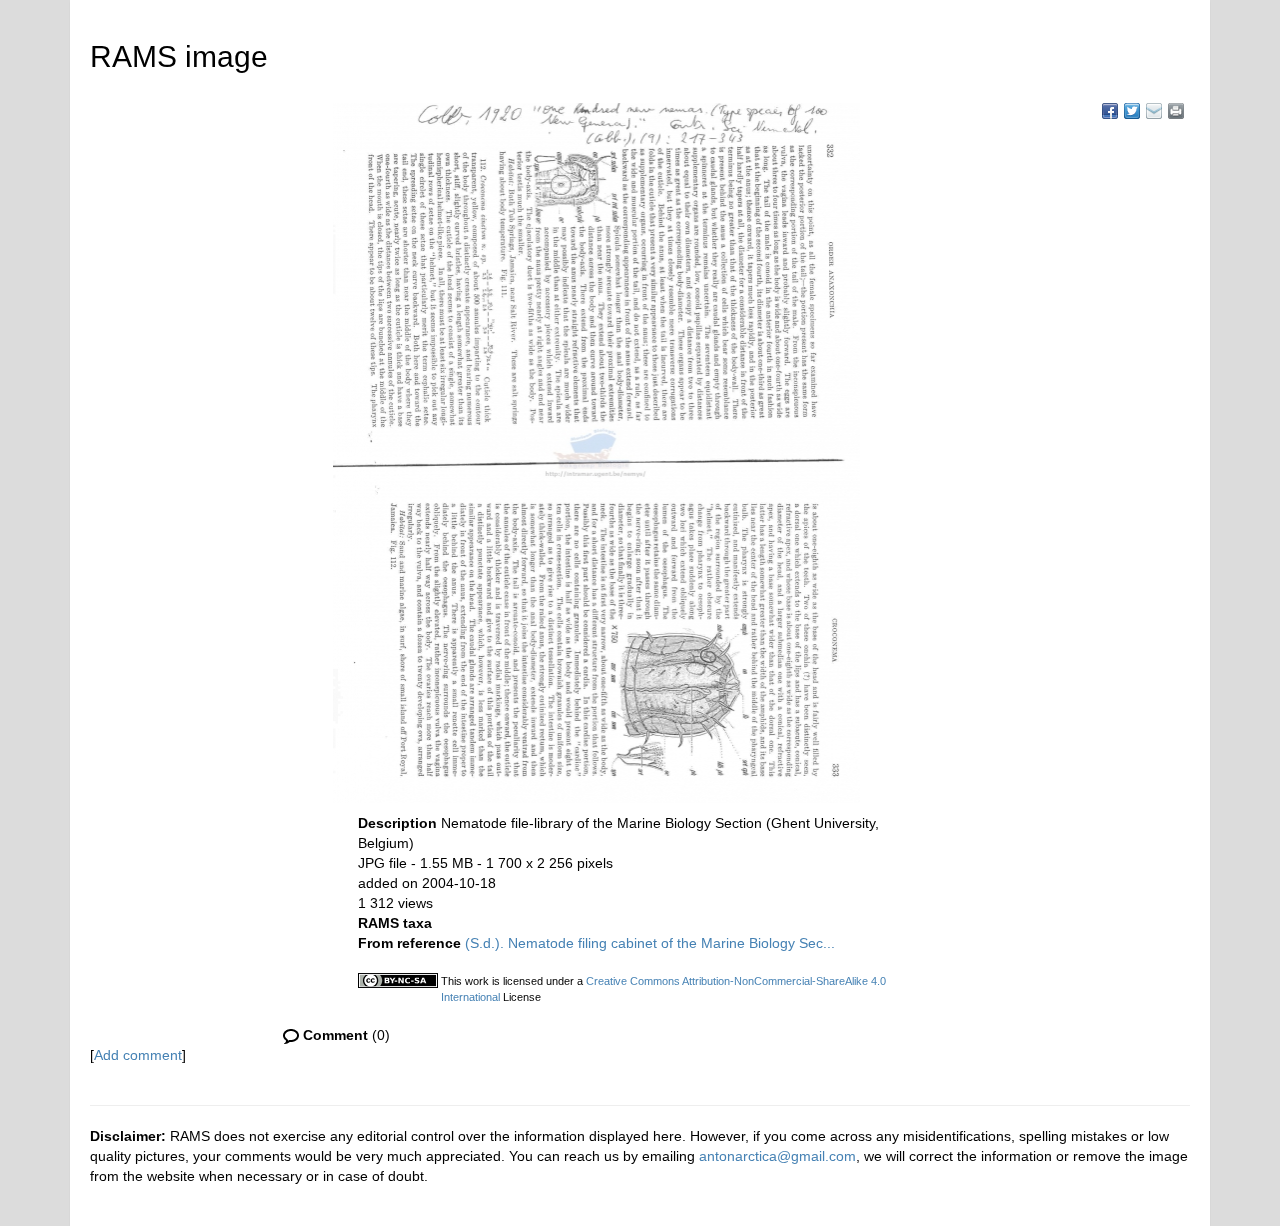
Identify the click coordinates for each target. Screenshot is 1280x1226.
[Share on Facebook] (1110, 111)
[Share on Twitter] (1132, 111)
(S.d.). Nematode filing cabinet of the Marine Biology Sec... (650, 943)
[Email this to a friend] (1176, 111)
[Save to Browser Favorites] (1154, 111)
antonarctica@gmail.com (777, 1156)
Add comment (138, 1055)
